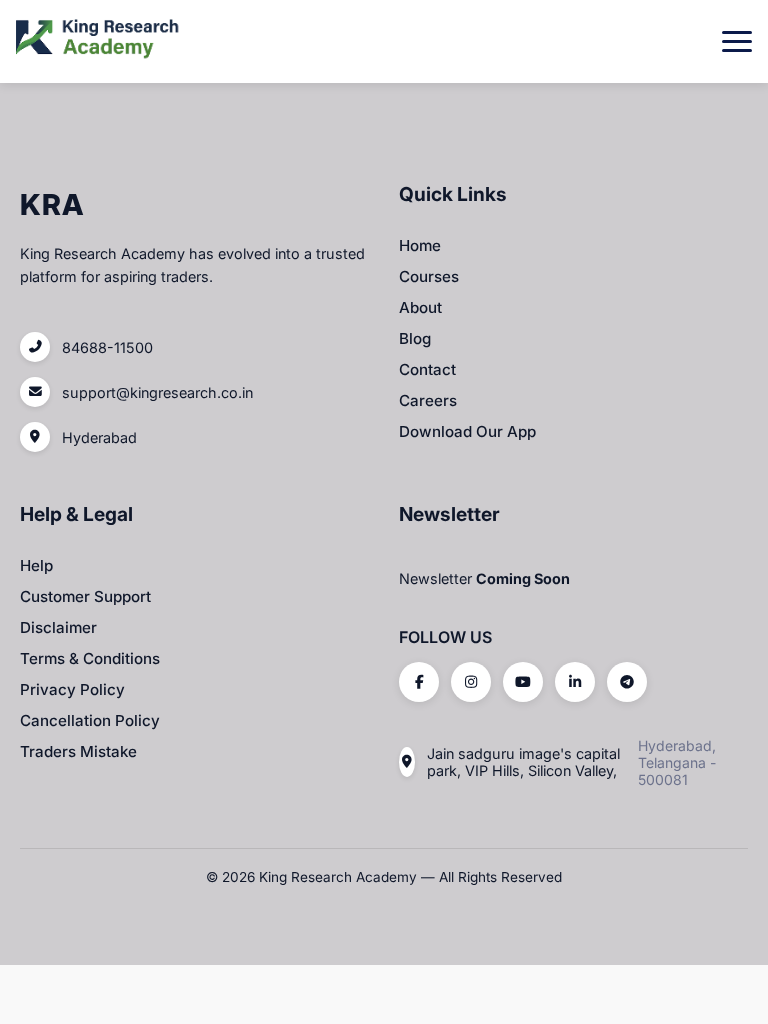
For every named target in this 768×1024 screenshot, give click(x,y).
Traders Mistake (78, 751)
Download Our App (467, 431)
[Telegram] (627, 682)
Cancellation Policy (90, 720)
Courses (429, 276)
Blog (415, 338)
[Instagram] (471, 682)
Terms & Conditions (90, 658)
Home (420, 245)
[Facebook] (419, 682)
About (420, 307)
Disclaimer (58, 627)
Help (36, 565)
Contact (427, 369)
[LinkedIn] (575, 682)
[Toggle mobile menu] (737, 41)
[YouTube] (523, 682)
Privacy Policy (72, 689)
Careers (428, 400)
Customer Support (85, 596)
